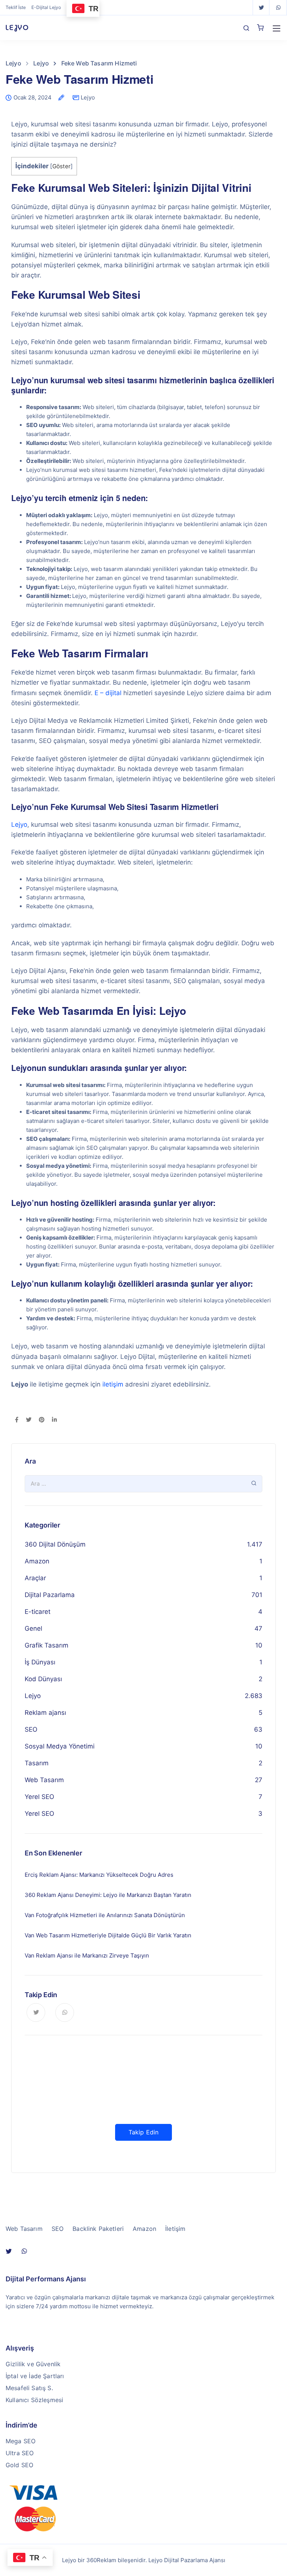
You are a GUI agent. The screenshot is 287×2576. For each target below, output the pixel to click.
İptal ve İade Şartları (35, 2376)
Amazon (37, 1561)
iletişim (113, 1384)
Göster (61, 166)
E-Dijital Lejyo (46, 7)
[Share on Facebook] (17, 1420)
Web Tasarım (44, 1780)
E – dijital (108, 693)
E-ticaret (38, 1612)
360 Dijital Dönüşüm (55, 1544)
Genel (33, 1628)
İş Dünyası (40, 1662)
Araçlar (35, 1578)
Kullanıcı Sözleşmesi (34, 2400)
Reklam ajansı (45, 1713)
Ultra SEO (20, 2453)
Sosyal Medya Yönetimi (60, 1746)
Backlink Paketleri (98, 2229)
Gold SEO (19, 2465)
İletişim (175, 2229)
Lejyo (88, 97)
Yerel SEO (39, 1797)
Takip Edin (144, 2132)
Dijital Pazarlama (50, 1595)
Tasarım (37, 1763)
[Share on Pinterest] (42, 1420)
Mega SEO (21, 2441)
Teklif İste (16, 7)
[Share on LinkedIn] (54, 1420)
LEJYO (17, 27)
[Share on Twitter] (29, 1420)
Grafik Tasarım (47, 1645)
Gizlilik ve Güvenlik (33, 2364)
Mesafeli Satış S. (29, 2388)
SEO (31, 1729)
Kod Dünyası (43, 1679)
